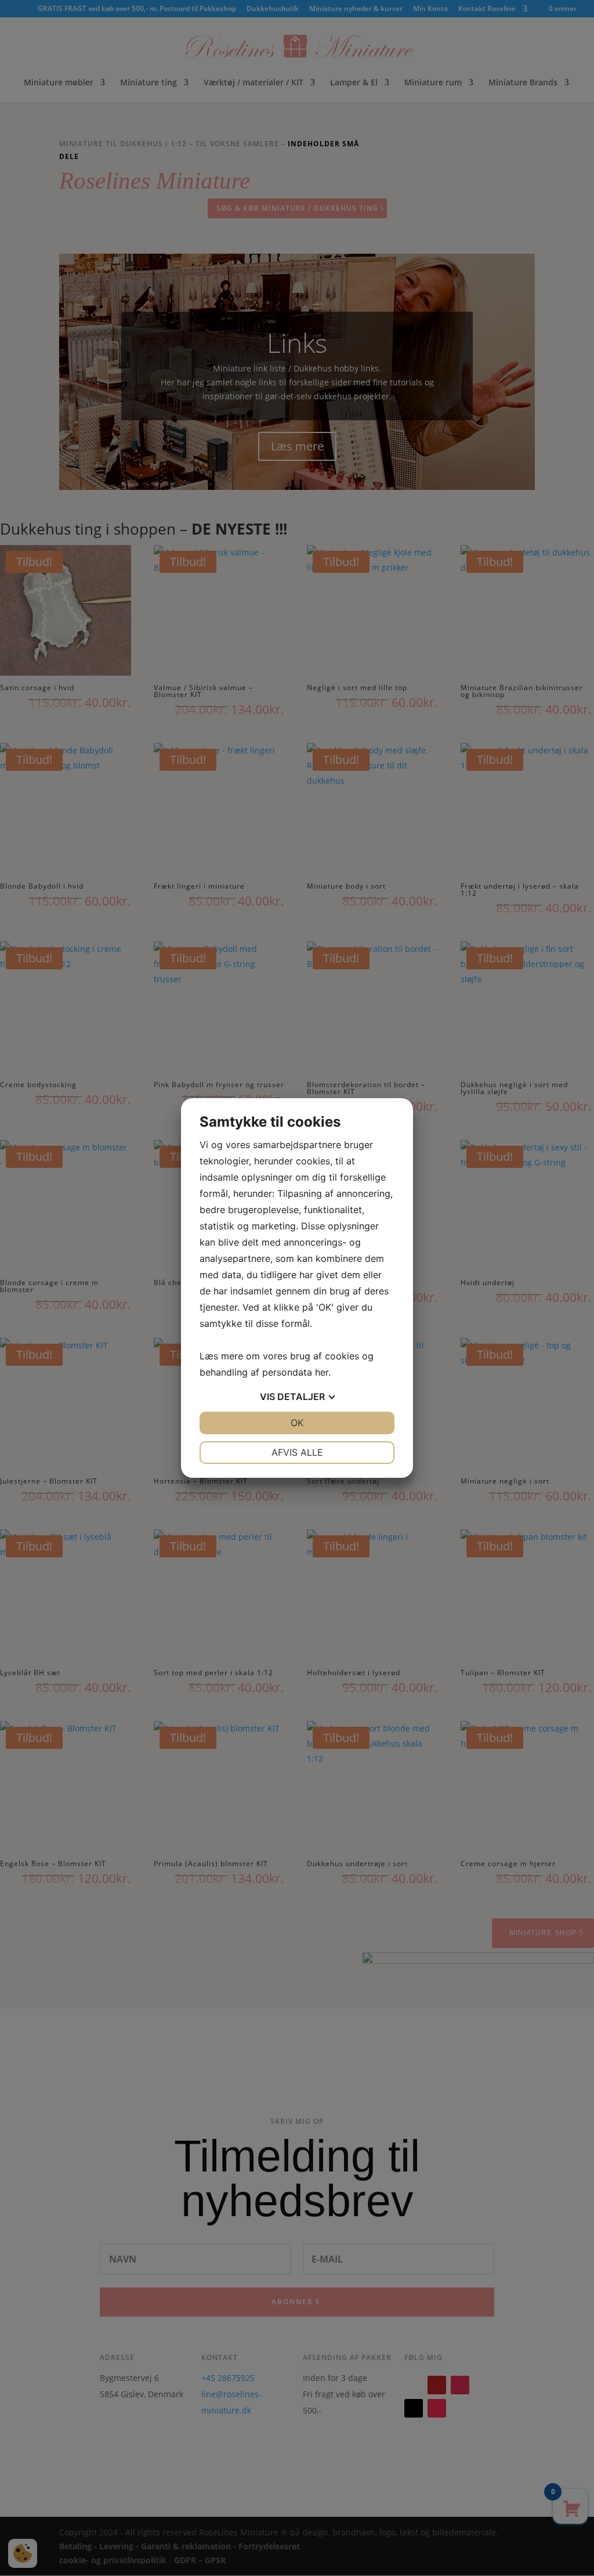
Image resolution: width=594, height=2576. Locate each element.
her (322, 1372)
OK (297, 1423)
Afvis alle (297, 1452)
